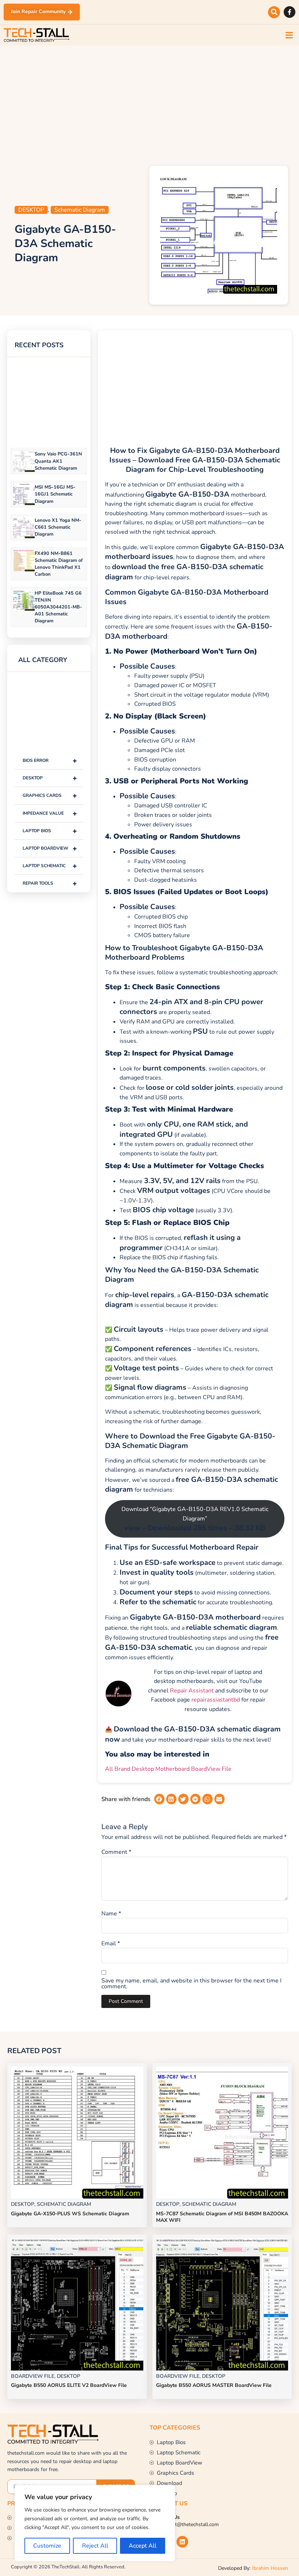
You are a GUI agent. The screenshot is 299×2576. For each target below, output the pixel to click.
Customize (47, 2546)
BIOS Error (50, 761)
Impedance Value (50, 813)
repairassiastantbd (216, 1700)
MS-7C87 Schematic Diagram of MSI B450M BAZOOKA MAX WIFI (222, 2217)
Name (111, 1914)
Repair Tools (50, 883)
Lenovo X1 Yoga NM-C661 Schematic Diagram (58, 527)
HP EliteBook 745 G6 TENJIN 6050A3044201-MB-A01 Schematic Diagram (58, 607)
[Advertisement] (149, 104)
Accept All (143, 2546)
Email (111, 1943)
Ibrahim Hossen (270, 2568)
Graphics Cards (50, 796)
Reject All (95, 2546)
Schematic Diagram (80, 210)
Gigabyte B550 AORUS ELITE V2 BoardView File (69, 2385)
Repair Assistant (192, 1691)
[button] (274, 12)
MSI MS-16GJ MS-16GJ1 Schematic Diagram (55, 494)
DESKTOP (31, 210)
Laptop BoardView (50, 848)
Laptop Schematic (50, 866)
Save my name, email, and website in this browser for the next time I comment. (191, 1984)
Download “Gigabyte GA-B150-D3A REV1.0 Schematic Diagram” (195, 1519)
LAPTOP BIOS (50, 831)
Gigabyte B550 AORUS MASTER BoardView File (214, 2385)
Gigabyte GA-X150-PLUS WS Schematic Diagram (70, 2214)
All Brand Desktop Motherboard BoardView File (168, 1769)
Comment (116, 1852)
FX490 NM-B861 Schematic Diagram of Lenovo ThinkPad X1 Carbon (59, 564)
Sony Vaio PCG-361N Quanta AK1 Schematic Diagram (58, 461)
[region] (95, 2523)
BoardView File (33, 2376)
